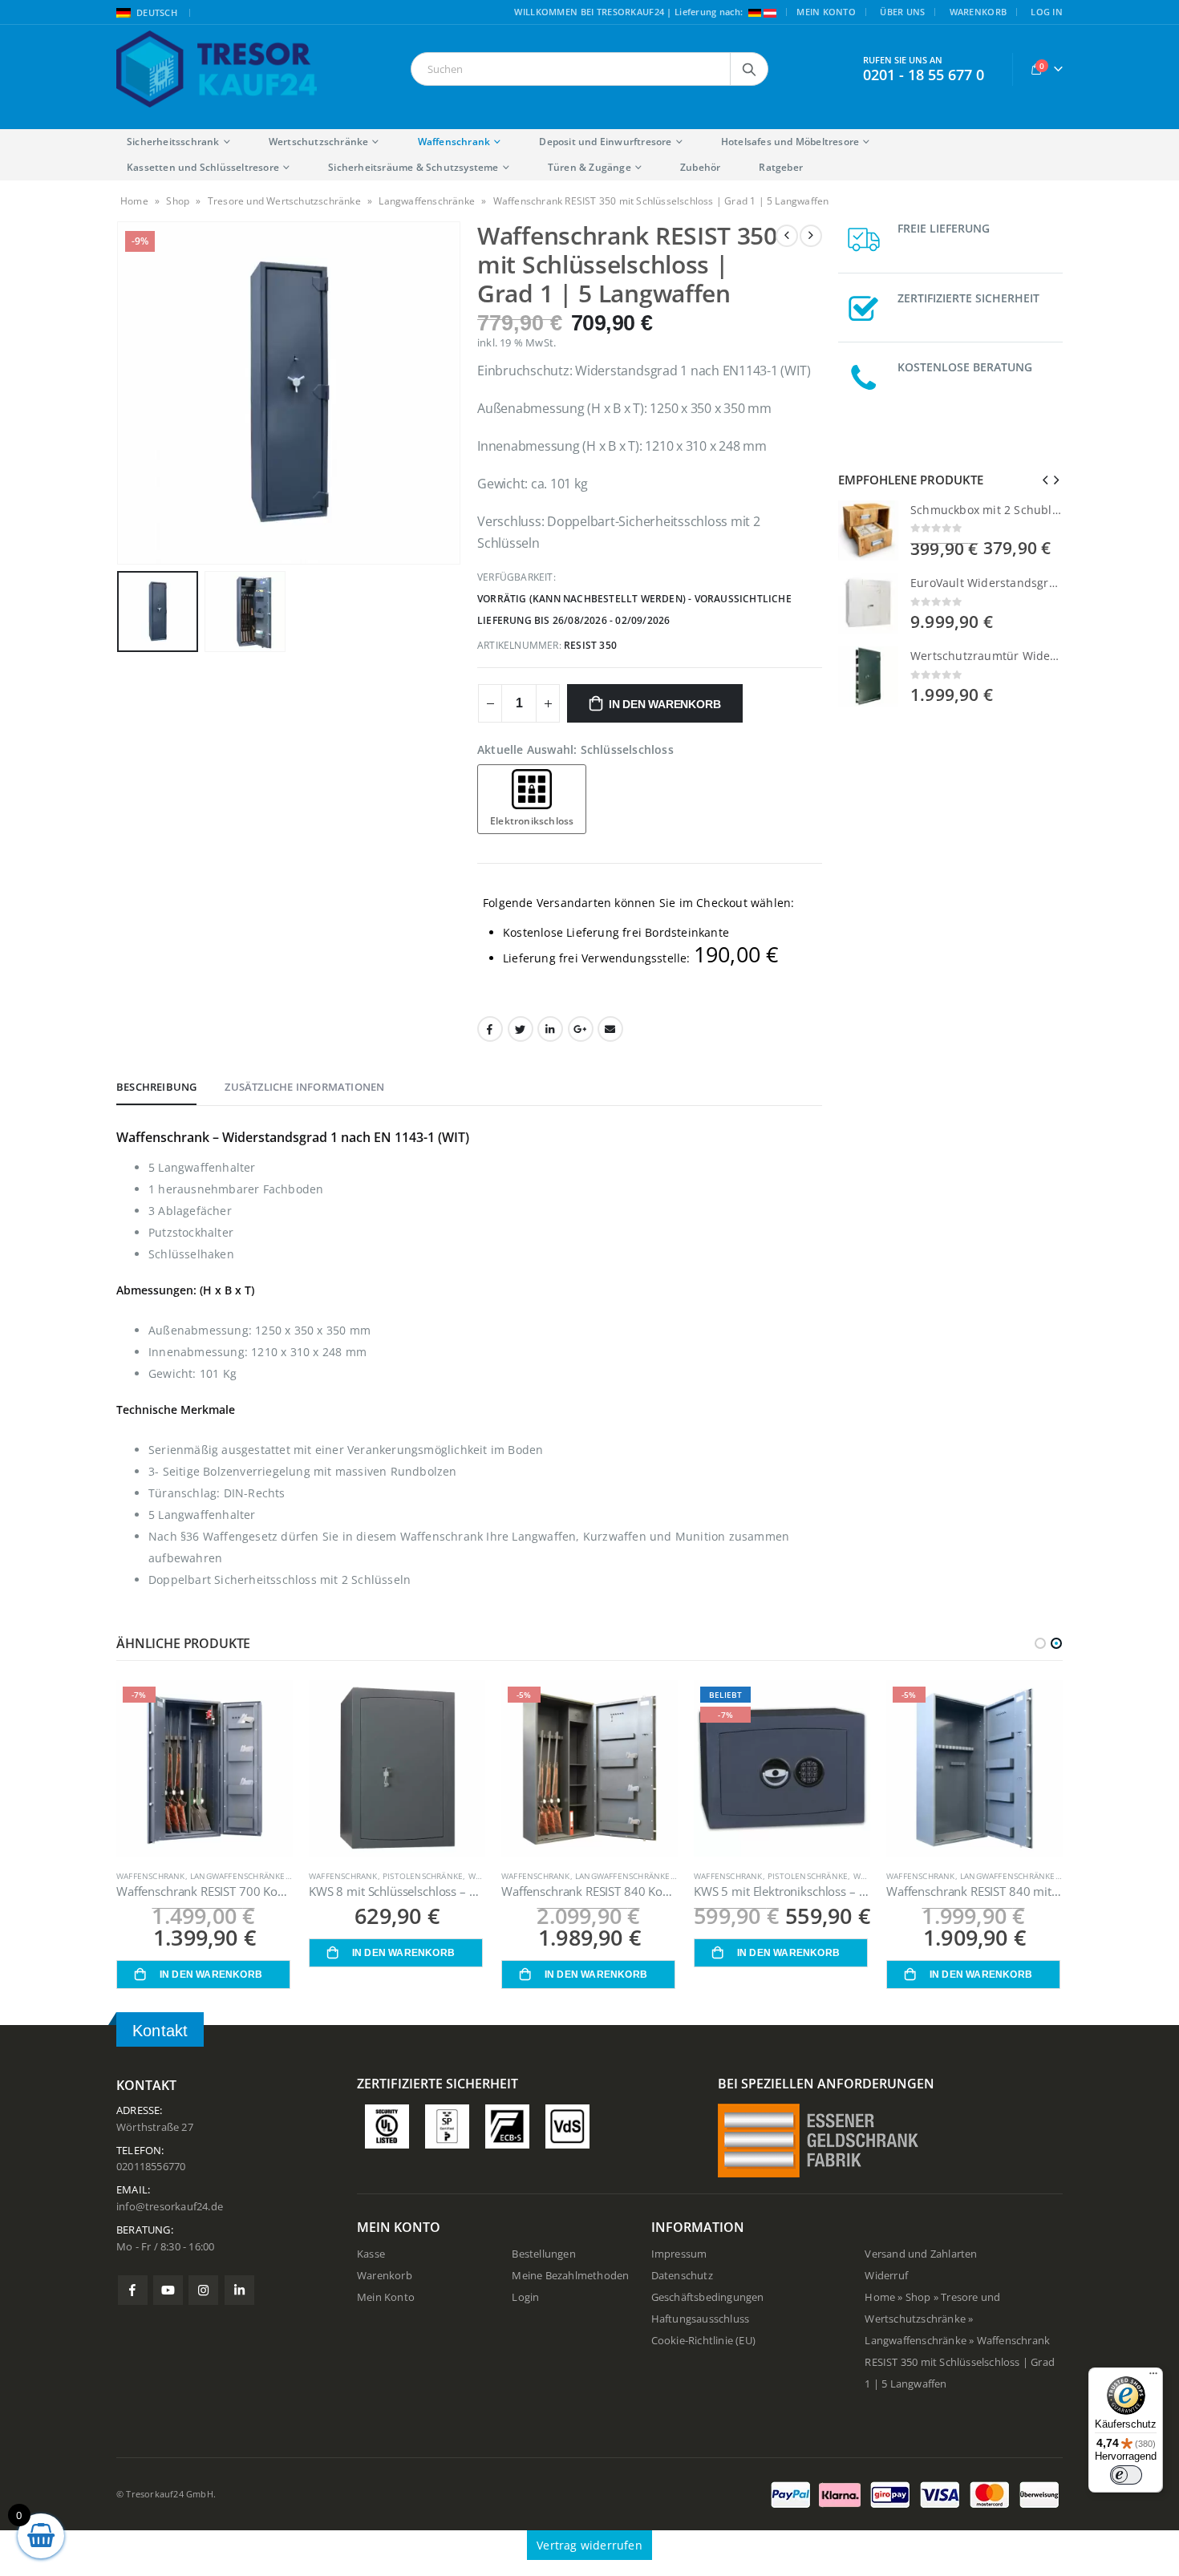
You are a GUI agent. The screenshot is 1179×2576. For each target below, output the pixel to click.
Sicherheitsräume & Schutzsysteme (413, 167)
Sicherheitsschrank (173, 142)
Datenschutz (682, 2276)
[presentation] (120, 393)
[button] (1040, 1643)
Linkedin (239, 2290)
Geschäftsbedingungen (708, 2297)
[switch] (1126, 2475)
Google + (581, 1029)
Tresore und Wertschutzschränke (284, 201)
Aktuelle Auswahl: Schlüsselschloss (575, 749)
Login (525, 2297)
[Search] (749, 69)
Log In (1047, 12)
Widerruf (886, 2276)
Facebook (490, 1029)
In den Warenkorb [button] (211, 1975)
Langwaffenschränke (427, 201)
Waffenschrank (454, 142)
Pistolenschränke (423, 1876)
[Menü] (1153, 2377)
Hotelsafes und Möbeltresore (790, 142)
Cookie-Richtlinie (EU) (703, 2341)
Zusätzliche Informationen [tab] (304, 1087)
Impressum (679, 2254)
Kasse (371, 2254)
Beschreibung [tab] (156, 1087)
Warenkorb (978, 12)
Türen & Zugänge (589, 167)
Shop (178, 201)
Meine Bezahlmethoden (570, 2276)
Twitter (521, 1029)
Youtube (168, 2290)
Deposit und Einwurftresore (605, 142)
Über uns (902, 12)
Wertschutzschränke (319, 142)
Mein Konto (826, 12)
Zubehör (700, 167)
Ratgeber (781, 167)
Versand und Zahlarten (921, 2254)
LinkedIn (550, 1029)
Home (134, 201)
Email (610, 1029)
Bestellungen (543, 2254)
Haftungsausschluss (701, 2319)
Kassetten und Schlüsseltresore (203, 167)
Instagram (203, 2290)
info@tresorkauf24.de (170, 2207)
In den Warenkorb (665, 704)
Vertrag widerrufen (589, 2545)
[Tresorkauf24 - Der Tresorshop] (217, 69)
